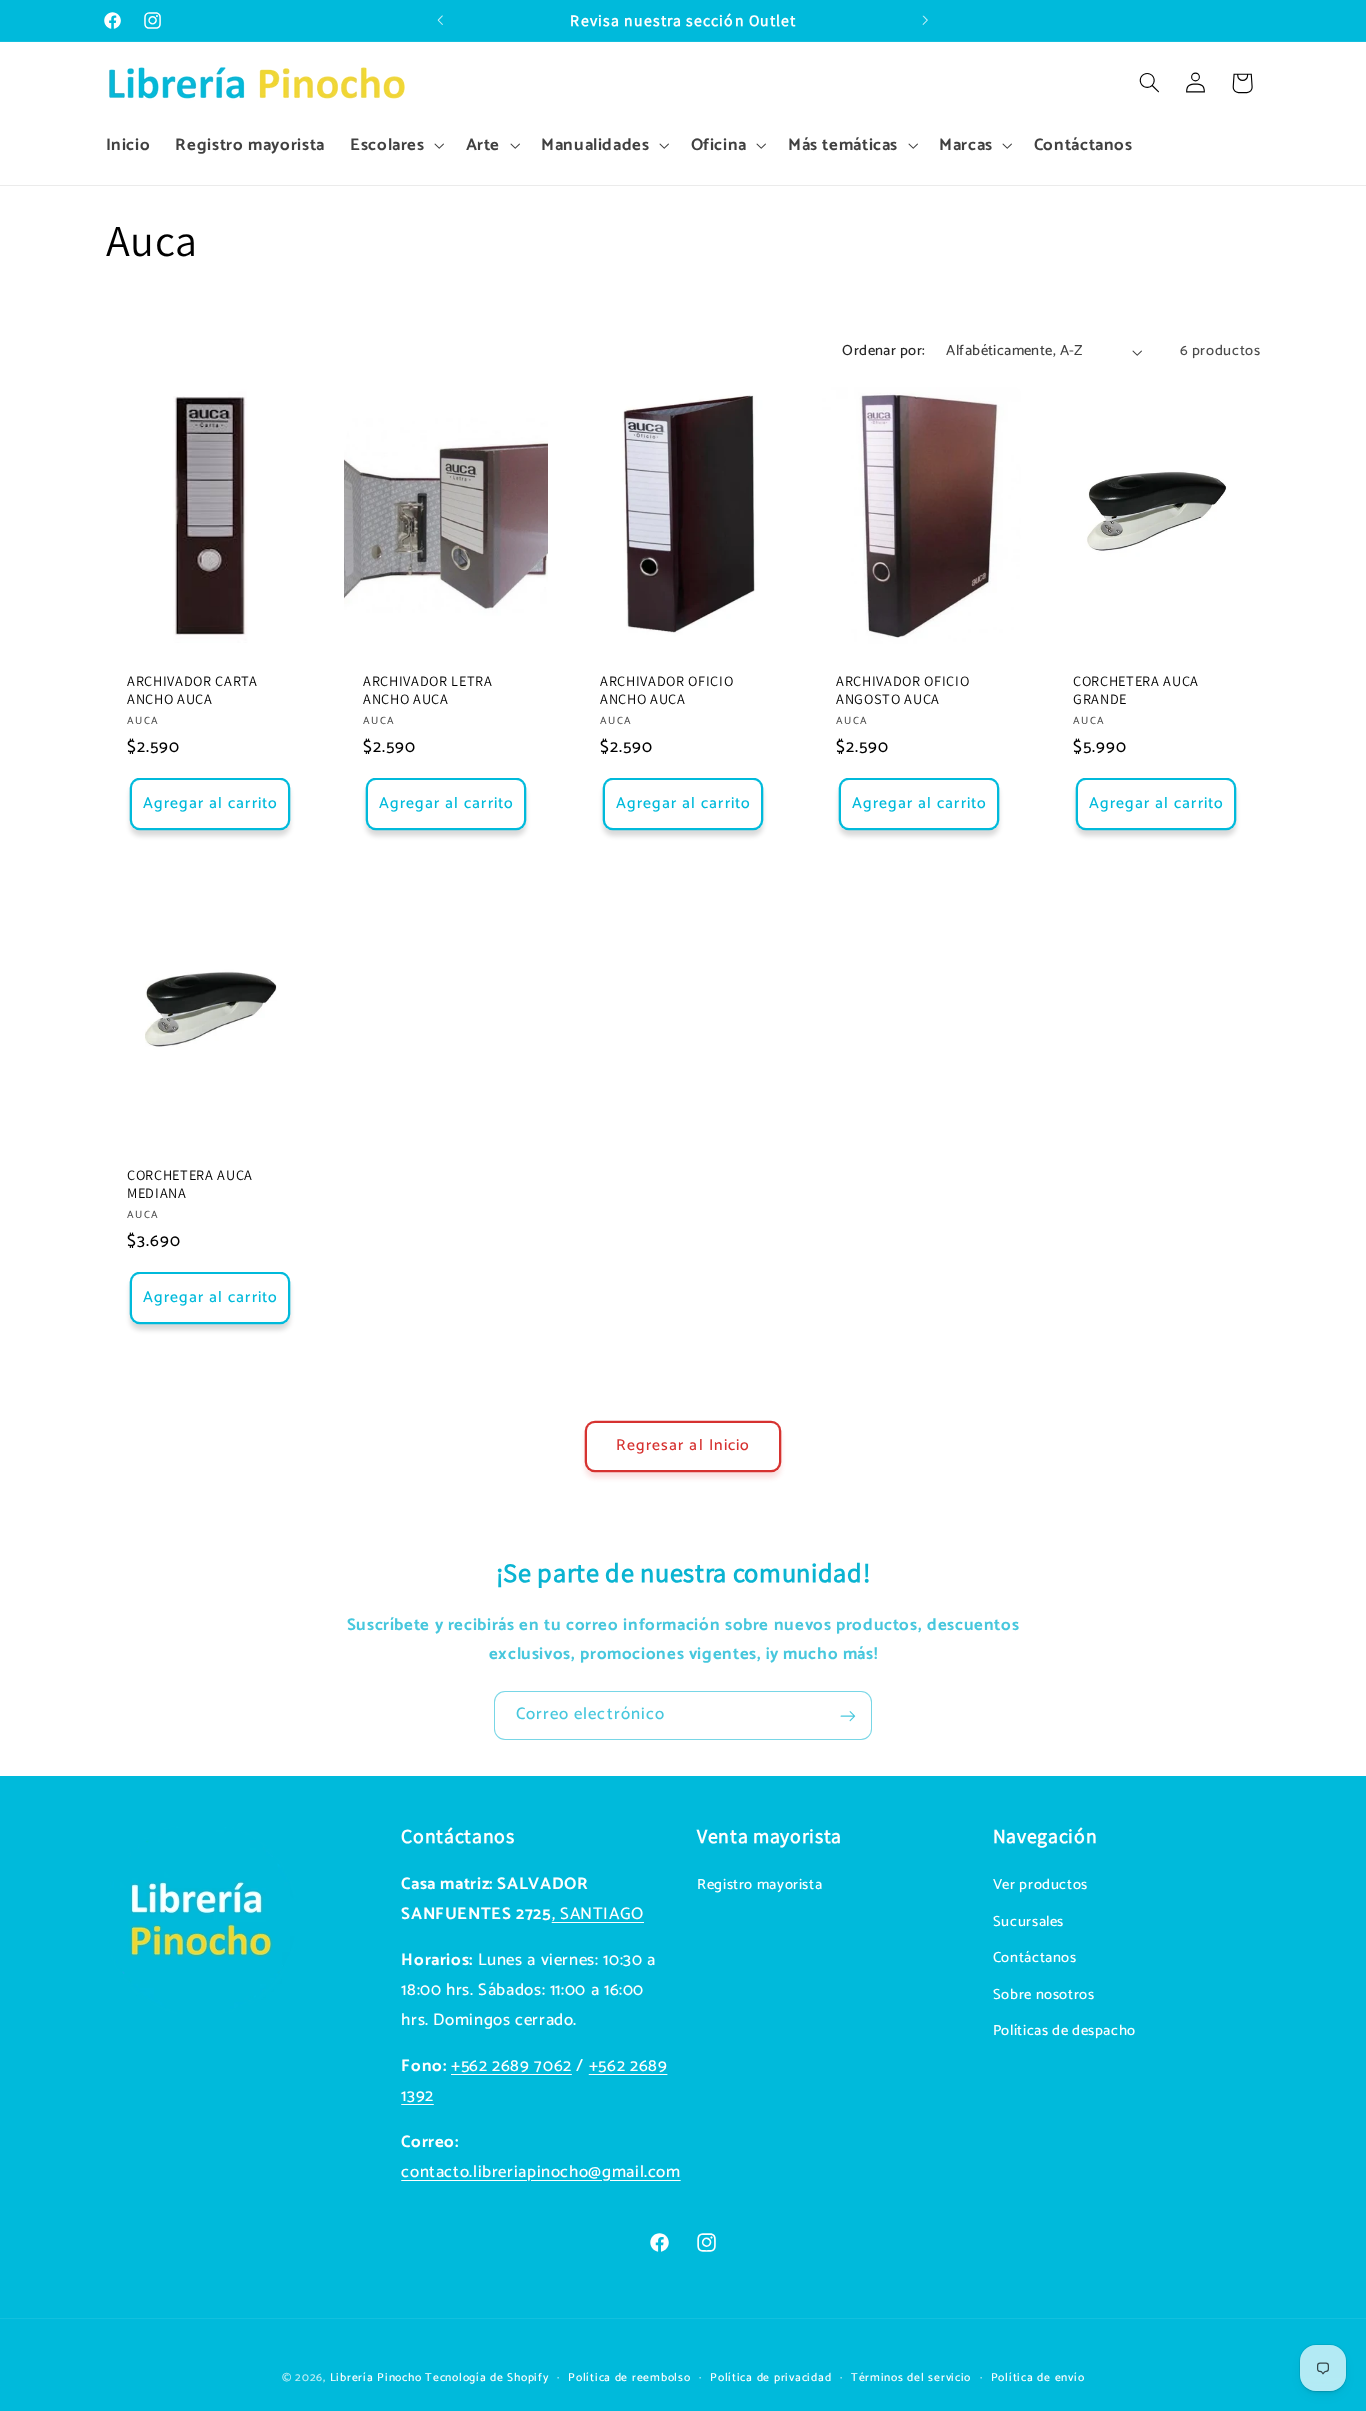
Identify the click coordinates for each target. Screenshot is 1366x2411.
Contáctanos (1035, 1959)
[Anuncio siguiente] (926, 21)
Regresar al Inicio (683, 1446)
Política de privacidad (770, 2376)
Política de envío (1038, 2376)
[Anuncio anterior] (440, 21)
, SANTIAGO (598, 1914)
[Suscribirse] (848, 1715)
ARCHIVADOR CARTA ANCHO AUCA (192, 690)
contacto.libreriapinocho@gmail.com (540, 2172)
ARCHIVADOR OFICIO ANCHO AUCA (666, 690)
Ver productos (1040, 1886)
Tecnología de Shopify (486, 2376)
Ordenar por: (883, 351)
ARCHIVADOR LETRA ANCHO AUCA (428, 690)
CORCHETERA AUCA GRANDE (1136, 690)
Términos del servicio (911, 2376)
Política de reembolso (629, 2376)
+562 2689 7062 (511, 2066)
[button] (395, 145)
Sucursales (1028, 1922)
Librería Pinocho (376, 2376)
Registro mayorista (759, 1886)
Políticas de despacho (1064, 2031)
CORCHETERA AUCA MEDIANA (190, 1184)
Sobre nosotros (1044, 1995)
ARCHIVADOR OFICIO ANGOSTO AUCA (902, 690)
